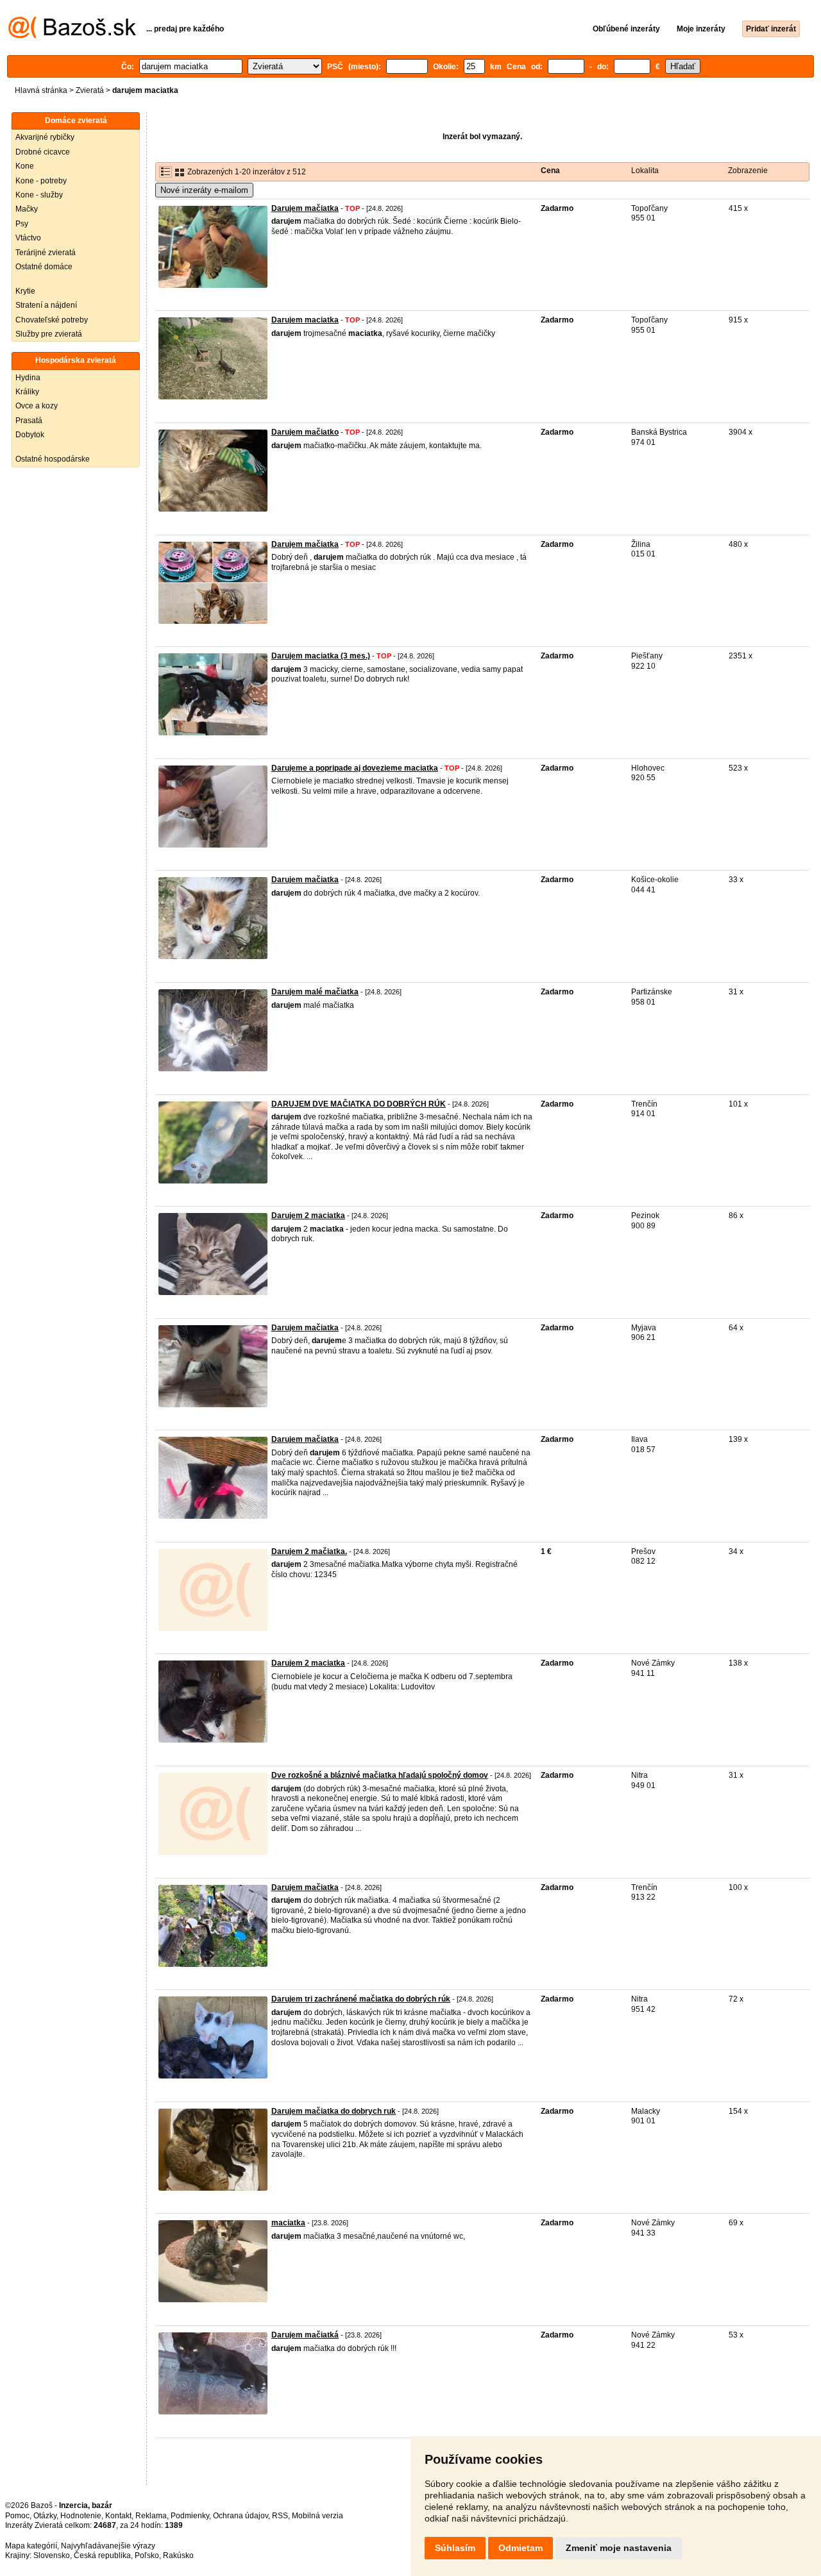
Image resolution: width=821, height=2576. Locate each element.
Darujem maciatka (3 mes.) (321, 656)
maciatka (288, 2223)
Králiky (27, 392)
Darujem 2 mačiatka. (309, 1551)
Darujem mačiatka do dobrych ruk (334, 2111)
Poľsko (147, 2555)
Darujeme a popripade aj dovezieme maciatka (355, 768)
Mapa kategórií (31, 2546)
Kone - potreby (41, 181)
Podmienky (190, 2516)
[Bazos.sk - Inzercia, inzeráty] (72, 36)
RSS (280, 2516)
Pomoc (17, 2516)
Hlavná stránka (41, 90)
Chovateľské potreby (52, 320)
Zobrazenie (748, 171)
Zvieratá (90, 90)
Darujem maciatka (305, 320)
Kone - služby (39, 195)
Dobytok (30, 435)
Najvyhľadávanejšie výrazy (108, 2546)
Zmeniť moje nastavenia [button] (619, 2548)
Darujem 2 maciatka (308, 1216)
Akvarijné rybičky (45, 137)
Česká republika (102, 2555)
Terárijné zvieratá (46, 253)
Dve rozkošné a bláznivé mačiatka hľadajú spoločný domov (380, 1775)
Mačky (27, 209)
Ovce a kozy (37, 406)
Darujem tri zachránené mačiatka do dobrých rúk (361, 1999)
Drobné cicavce (43, 152)
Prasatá (29, 421)
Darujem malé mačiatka (315, 992)
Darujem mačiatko (305, 432)
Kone (25, 166)
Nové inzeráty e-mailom (204, 190)
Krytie (25, 291)
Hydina (28, 378)
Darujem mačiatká (305, 2335)
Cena (550, 171)
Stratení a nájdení (46, 305)
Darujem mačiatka (305, 208)
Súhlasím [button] (455, 2548)
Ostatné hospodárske (53, 459)
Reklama (151, 2516)
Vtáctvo (28, 238)
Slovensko (52, 2555)
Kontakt (118, 2516)
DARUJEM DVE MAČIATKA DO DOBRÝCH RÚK (359, 1104)
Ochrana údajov (241, 2516)
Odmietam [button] (521, 2548)
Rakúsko (178, 2555)
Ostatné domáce (44, 267)
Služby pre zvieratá (49, 334)
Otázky (45, 2516)
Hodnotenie (81, 2516)
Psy (22, 224)
